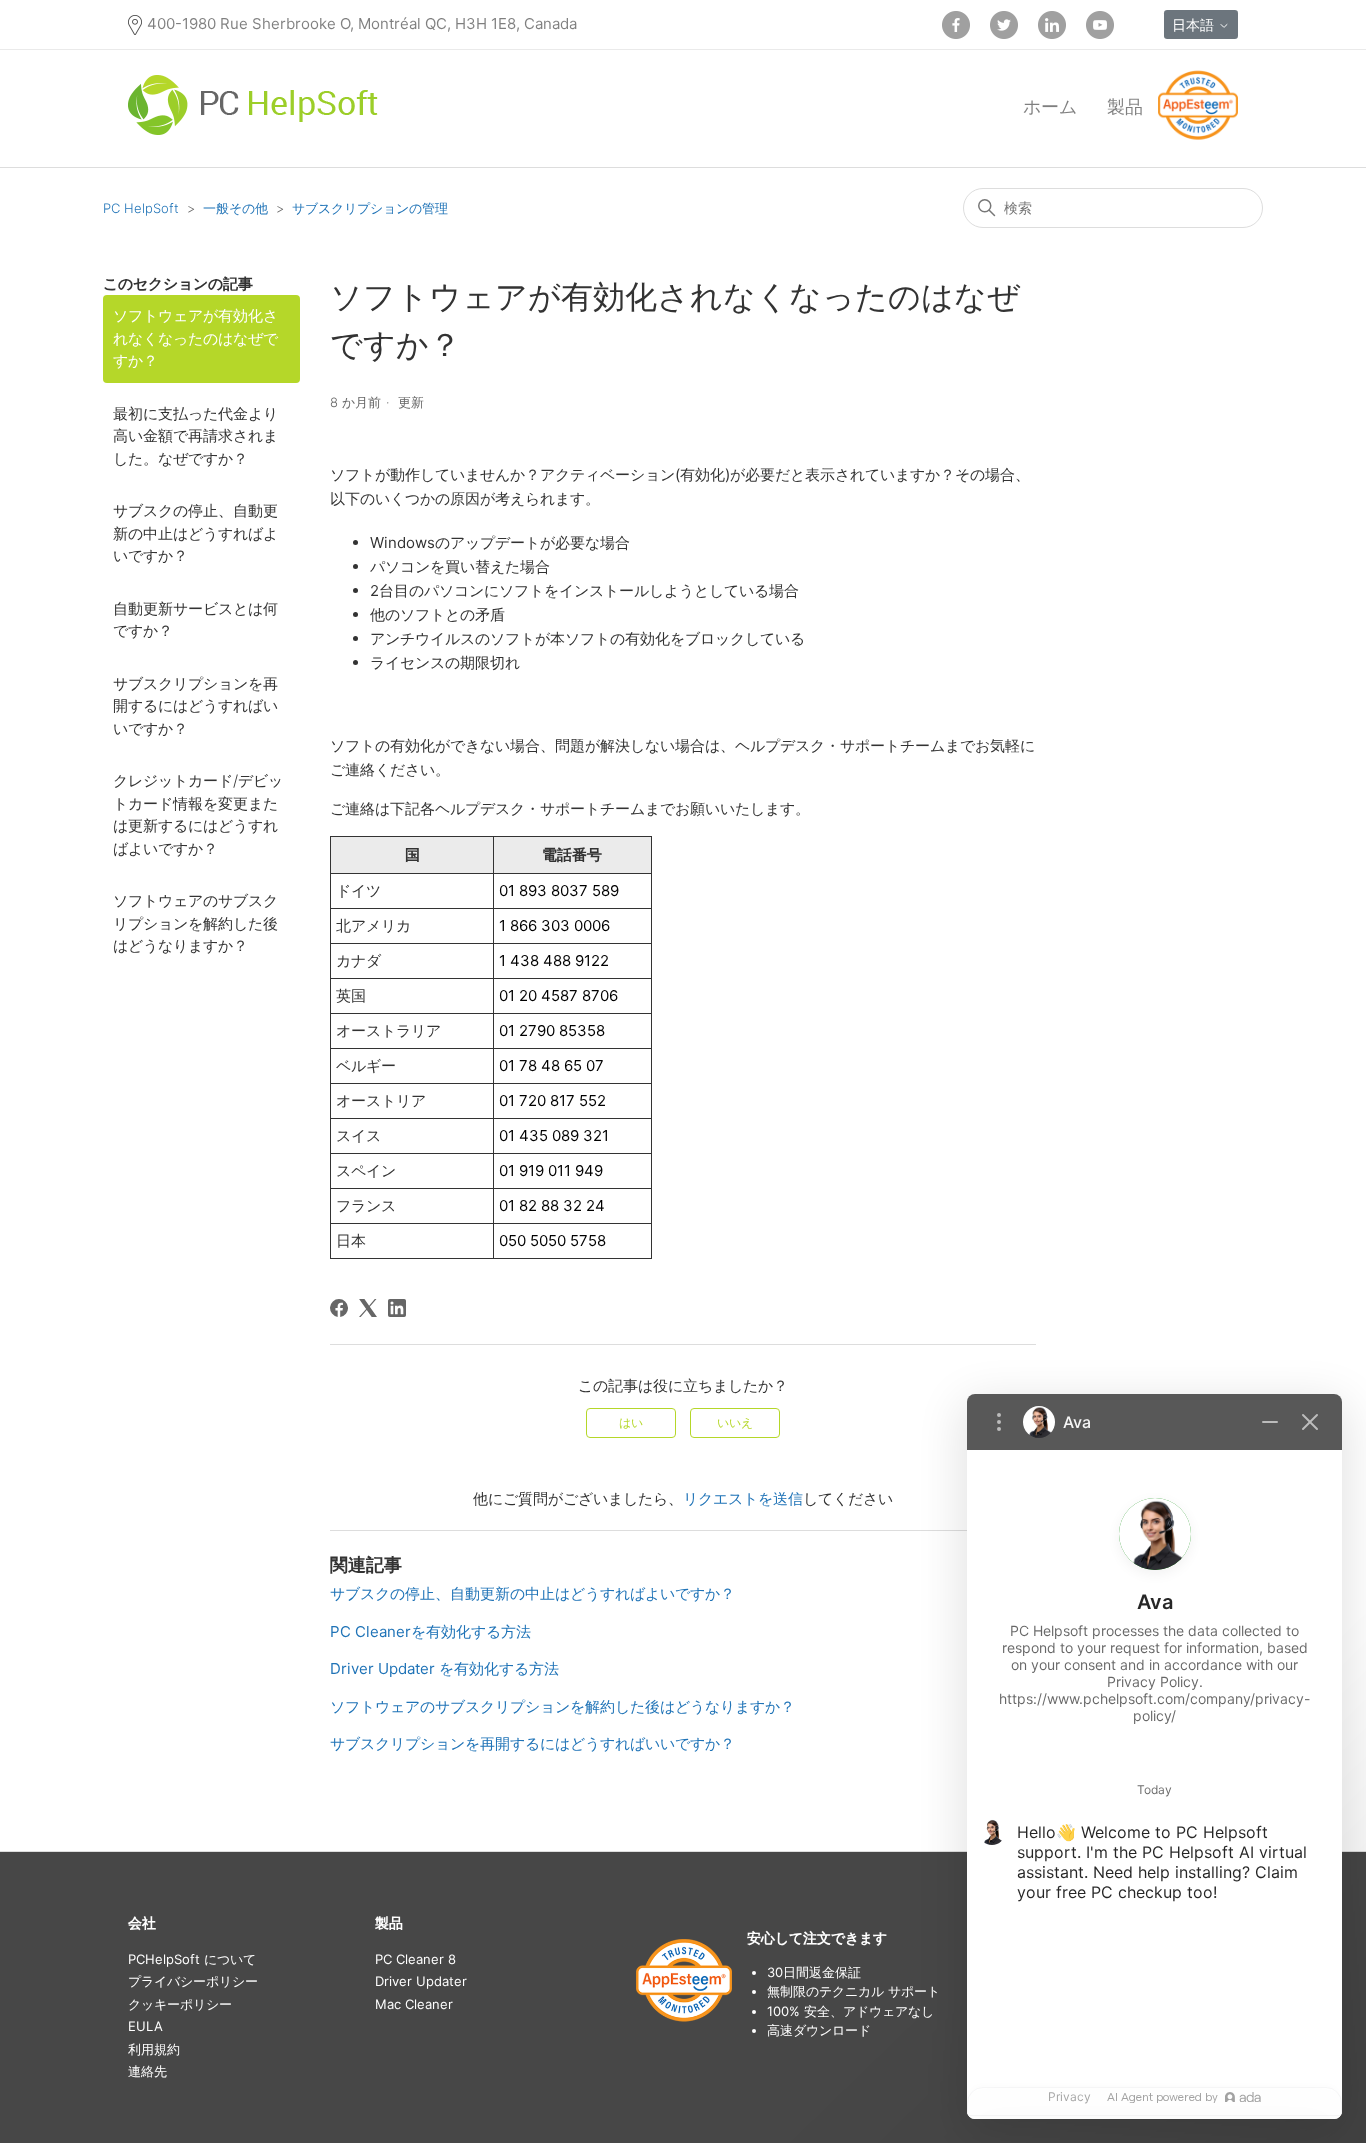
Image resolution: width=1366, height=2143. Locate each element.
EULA (145, 2026)
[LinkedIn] (397, 1308)
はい (631, 1422)
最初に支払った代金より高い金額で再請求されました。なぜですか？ (195, 436)
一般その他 (235, 208)
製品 (1125, 106)
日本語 (1195, 24)
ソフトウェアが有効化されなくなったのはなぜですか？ (195, 338)
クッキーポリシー (180, 2004)
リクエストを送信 (743, 1498)
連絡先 (147, 2071)
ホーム (1050, 106)
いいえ (735, 1422)
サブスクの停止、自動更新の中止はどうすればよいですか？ (195, 533)
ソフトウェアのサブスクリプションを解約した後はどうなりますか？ (195, 923)
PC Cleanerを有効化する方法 (430, 1631)
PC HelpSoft (141, 208)
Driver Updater (421, 1981)
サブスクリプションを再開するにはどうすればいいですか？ (195, 706)
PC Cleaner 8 (415, 1959)
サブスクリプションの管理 (370, 208)
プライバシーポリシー (193, 1981)
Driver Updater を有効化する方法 (444, 1668)
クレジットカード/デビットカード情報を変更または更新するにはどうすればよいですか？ (198, 814)
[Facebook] (339, 1308)
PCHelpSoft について (192, 1959)
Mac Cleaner (414, 2004)
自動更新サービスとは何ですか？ (195, 620)
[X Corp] (368, 1308)
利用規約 (154, 2049)
